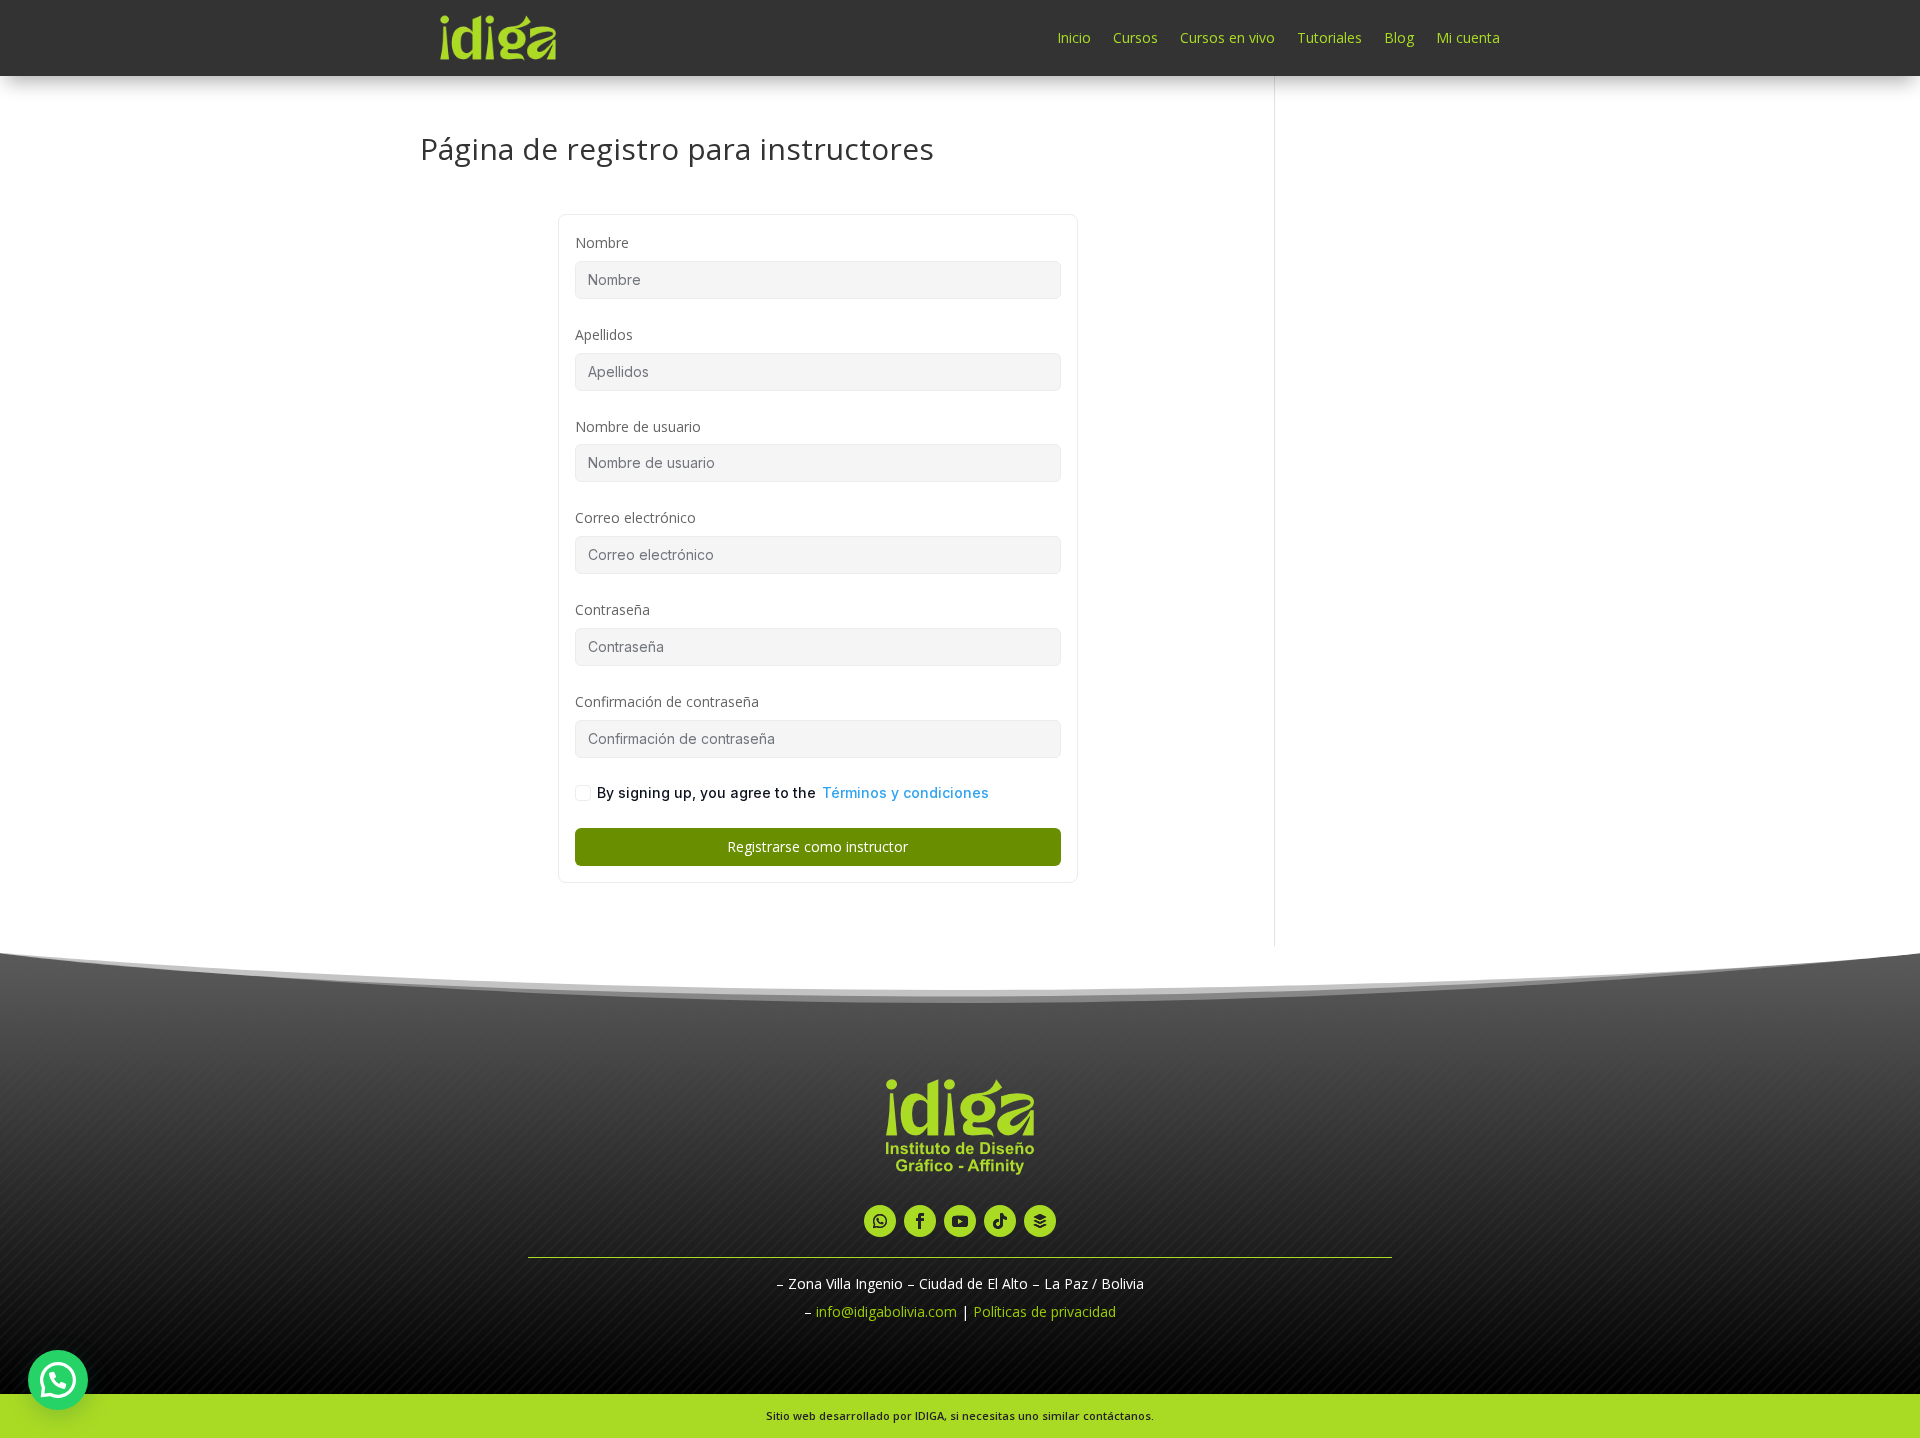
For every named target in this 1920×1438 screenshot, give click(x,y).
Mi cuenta (1468, 37)
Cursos (1135, 37)
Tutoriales (1329, 37)
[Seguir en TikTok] (1000, 1221)
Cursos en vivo (1227, 37)
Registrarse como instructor (817, 846)
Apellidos (604, 334)
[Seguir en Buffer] (1040, 1221)
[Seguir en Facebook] (920, 1221)
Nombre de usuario (638, 426)
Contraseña (612, 609)
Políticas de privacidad (1044, 1311)
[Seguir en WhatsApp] (880, 1221)
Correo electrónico (635, 517)
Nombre (602, 242)
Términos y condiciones (905, 792)
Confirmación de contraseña (667, 701)
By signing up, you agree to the (793, 792)
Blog (1399, 37)
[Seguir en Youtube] (960, 1221)
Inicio (1074, 37)
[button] (58, 1380)
